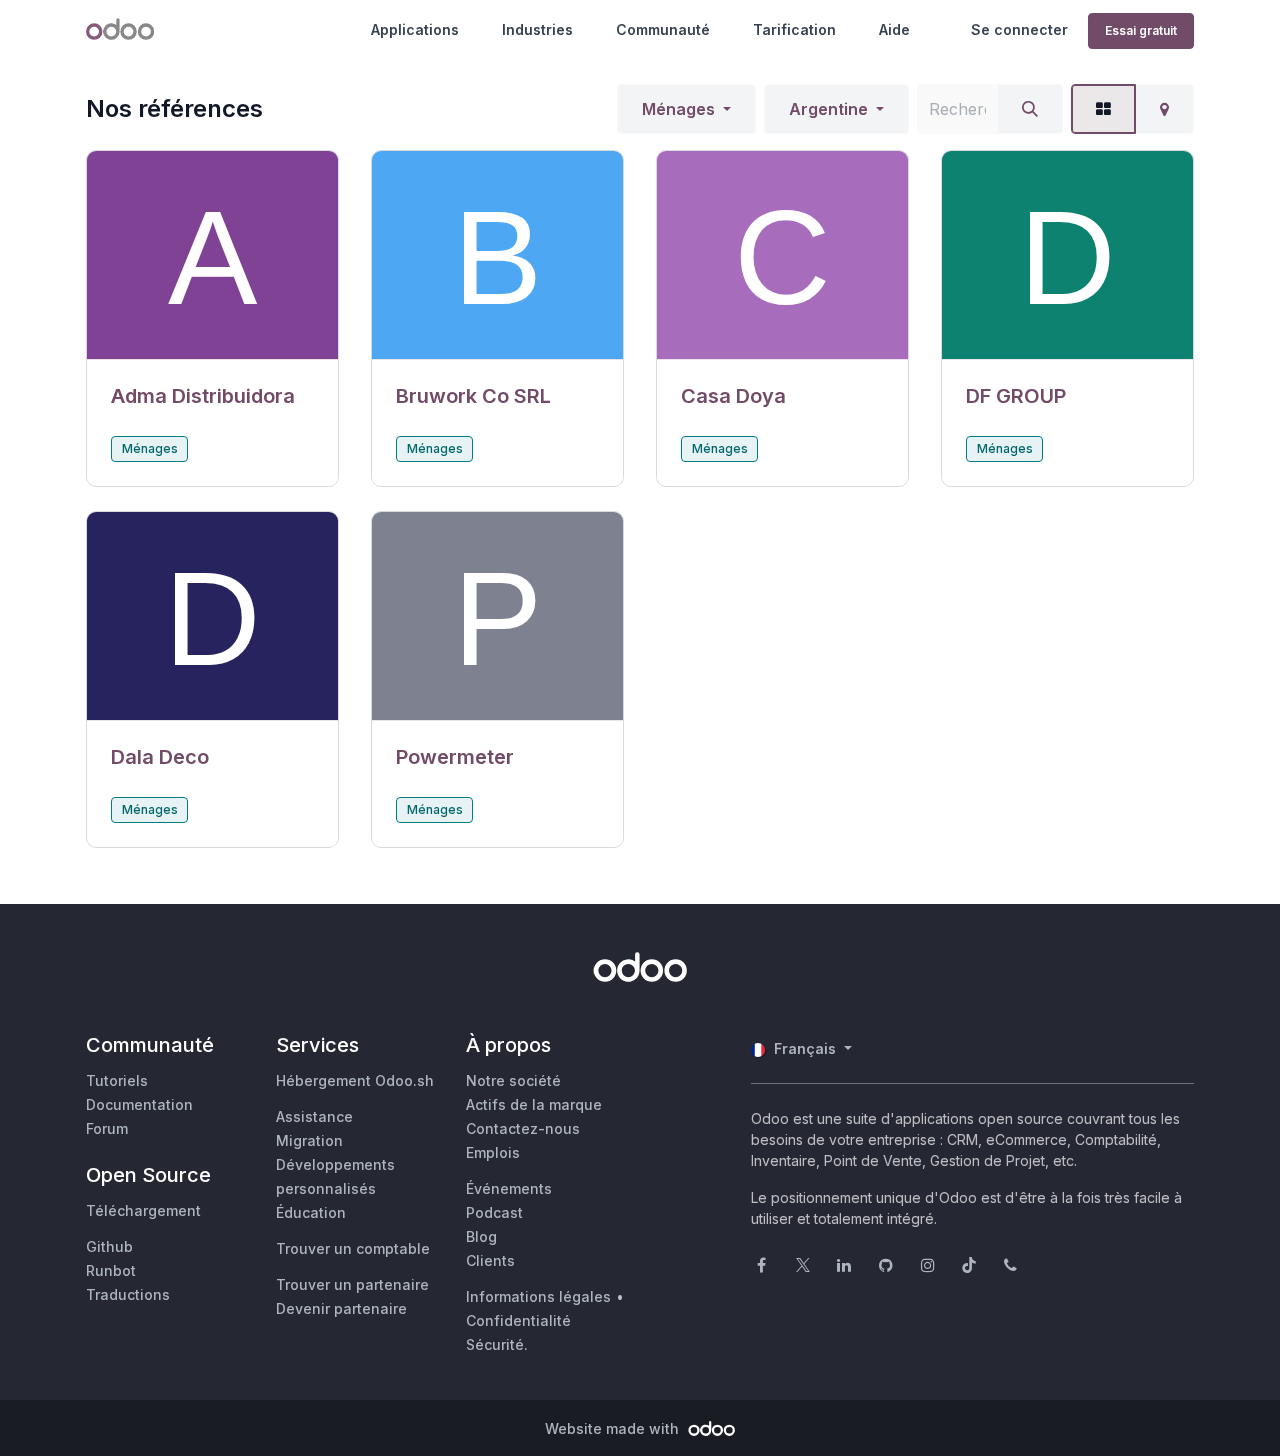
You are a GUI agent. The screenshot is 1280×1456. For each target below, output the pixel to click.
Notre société (513, 1080)
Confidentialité (518, 1320)
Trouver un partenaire (352, 1284)
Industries (537, 29)
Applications (415, 29)
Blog (481, 1236)
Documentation (139, 1104)
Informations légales (538, 1296)
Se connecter (1019, 29)
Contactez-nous (523, 1128)
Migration (309, 1140)
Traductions (128, 1294)
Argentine (828, 109)
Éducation (311, 1212)
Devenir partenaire (341, 1308)
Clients (490, 1260)
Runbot (111, 1270)
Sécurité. (497, 1344)
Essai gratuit (1141, 30)
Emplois (493, 1152)
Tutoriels (117, 1080)
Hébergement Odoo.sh (355, 1080)
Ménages (678, 109)
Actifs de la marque (534, 1104)
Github (109, 1246)
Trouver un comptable (353, 1248)
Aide (894, 29)
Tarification (794, 29)
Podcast (494, 1212)
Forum (107, 1128)
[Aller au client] (212, 255)
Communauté (663, 29)
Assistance (314, 1116)
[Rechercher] (1030, 109)
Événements (509, 1188)
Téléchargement (143, 1210)
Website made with (614, 1428)
